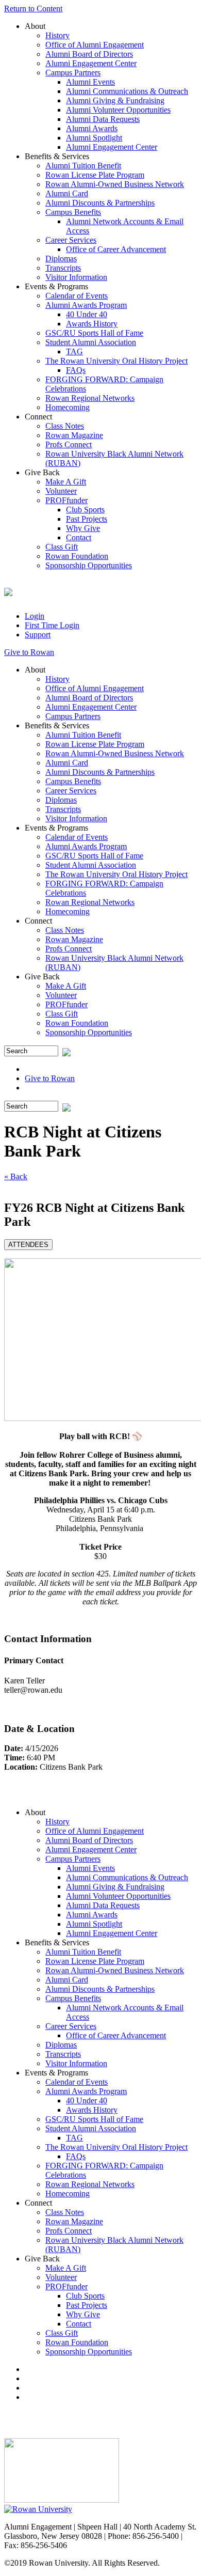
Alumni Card (67, 193)
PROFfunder (66, 500)
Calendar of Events (77, 296)
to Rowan (29, 652)
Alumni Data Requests (103, 119)
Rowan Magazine (74, 435)
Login (35, 616)
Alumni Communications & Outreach (127, 91)
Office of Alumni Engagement (95, 45)
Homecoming (68, 407)
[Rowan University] (38, 2509)
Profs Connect (69, 444)
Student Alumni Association (91, 342)
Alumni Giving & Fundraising (115, 100)
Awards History (92, 324)
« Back (16, 1176)
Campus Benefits (73, 212)
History (57, 35)
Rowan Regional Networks (90, 398)
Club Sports (85, 510)
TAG (74, 352)
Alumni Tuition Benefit (83, 166)
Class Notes (65, 426)
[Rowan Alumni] (8, 590)
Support (38, 635)
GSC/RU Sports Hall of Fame (94, 333)
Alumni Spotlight (94, 138)
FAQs (76, 370)
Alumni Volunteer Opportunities (118, 110)
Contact (79, 537)
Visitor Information (76, 277)
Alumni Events (90, 82)
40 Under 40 (87, 314)
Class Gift (62, 547)
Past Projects (87, 519)
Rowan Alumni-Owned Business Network (115, 184)
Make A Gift (66, 482)
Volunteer (61, 491)
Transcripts (63, 268)
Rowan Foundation (77, 556)
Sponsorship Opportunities (89, 565)
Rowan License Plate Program (95, 175)
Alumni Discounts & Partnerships (100, 203)
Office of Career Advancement (116, 249)
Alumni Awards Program (86, 305)
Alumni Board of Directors (89, 54)
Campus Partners (73, 73)
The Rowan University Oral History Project (116, 361)
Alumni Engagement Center (91, 63)
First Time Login (52, 625)
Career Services (71, 240)
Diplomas (61, 259)
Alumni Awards (92, 128)
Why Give (83, 528)
